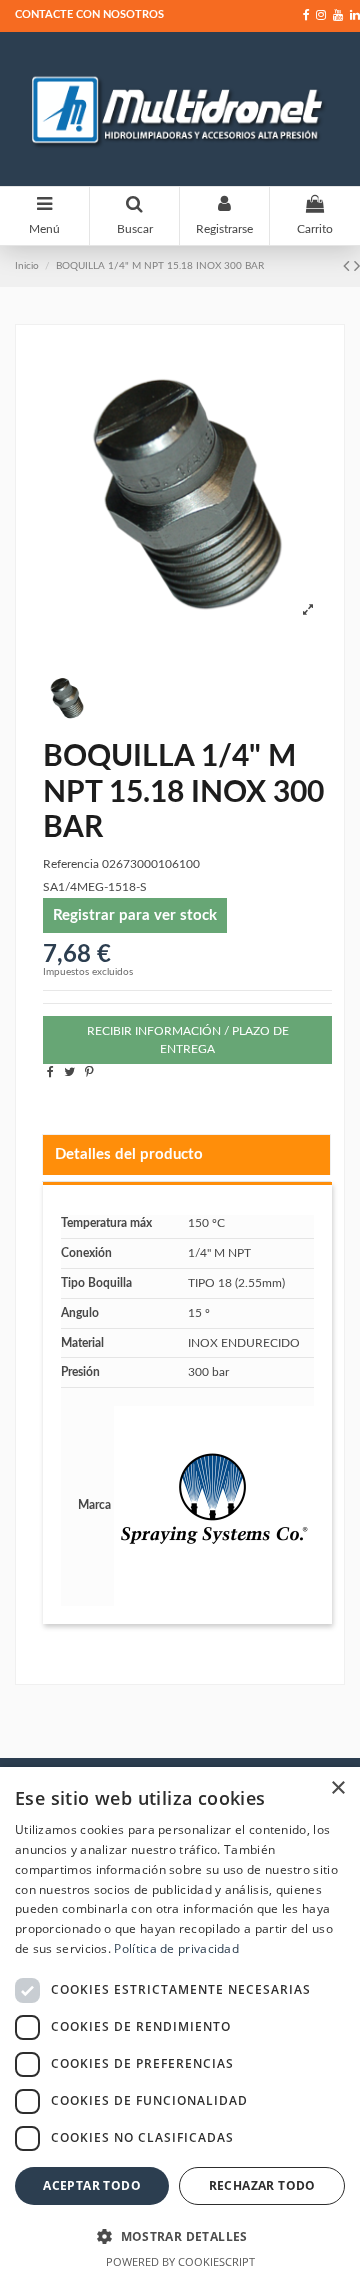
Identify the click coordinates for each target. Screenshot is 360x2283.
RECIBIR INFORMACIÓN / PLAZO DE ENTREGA (188, 1040)
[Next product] (357, 267)
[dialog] (180, 2025)
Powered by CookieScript (180, 2261)
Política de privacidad (176, 1948)
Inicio (27, 266)
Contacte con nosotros (89, 14)
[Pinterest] (89, 1072)
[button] (180, 2236)
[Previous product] (348, 267)
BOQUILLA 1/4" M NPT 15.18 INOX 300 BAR (160, 266)
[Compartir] (50, 1072)
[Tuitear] (69, 1072)
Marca (94, 1505)
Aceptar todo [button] (92, 2185)
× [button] (337, 1788)
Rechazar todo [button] (262, 2185)
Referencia (71, 864)
